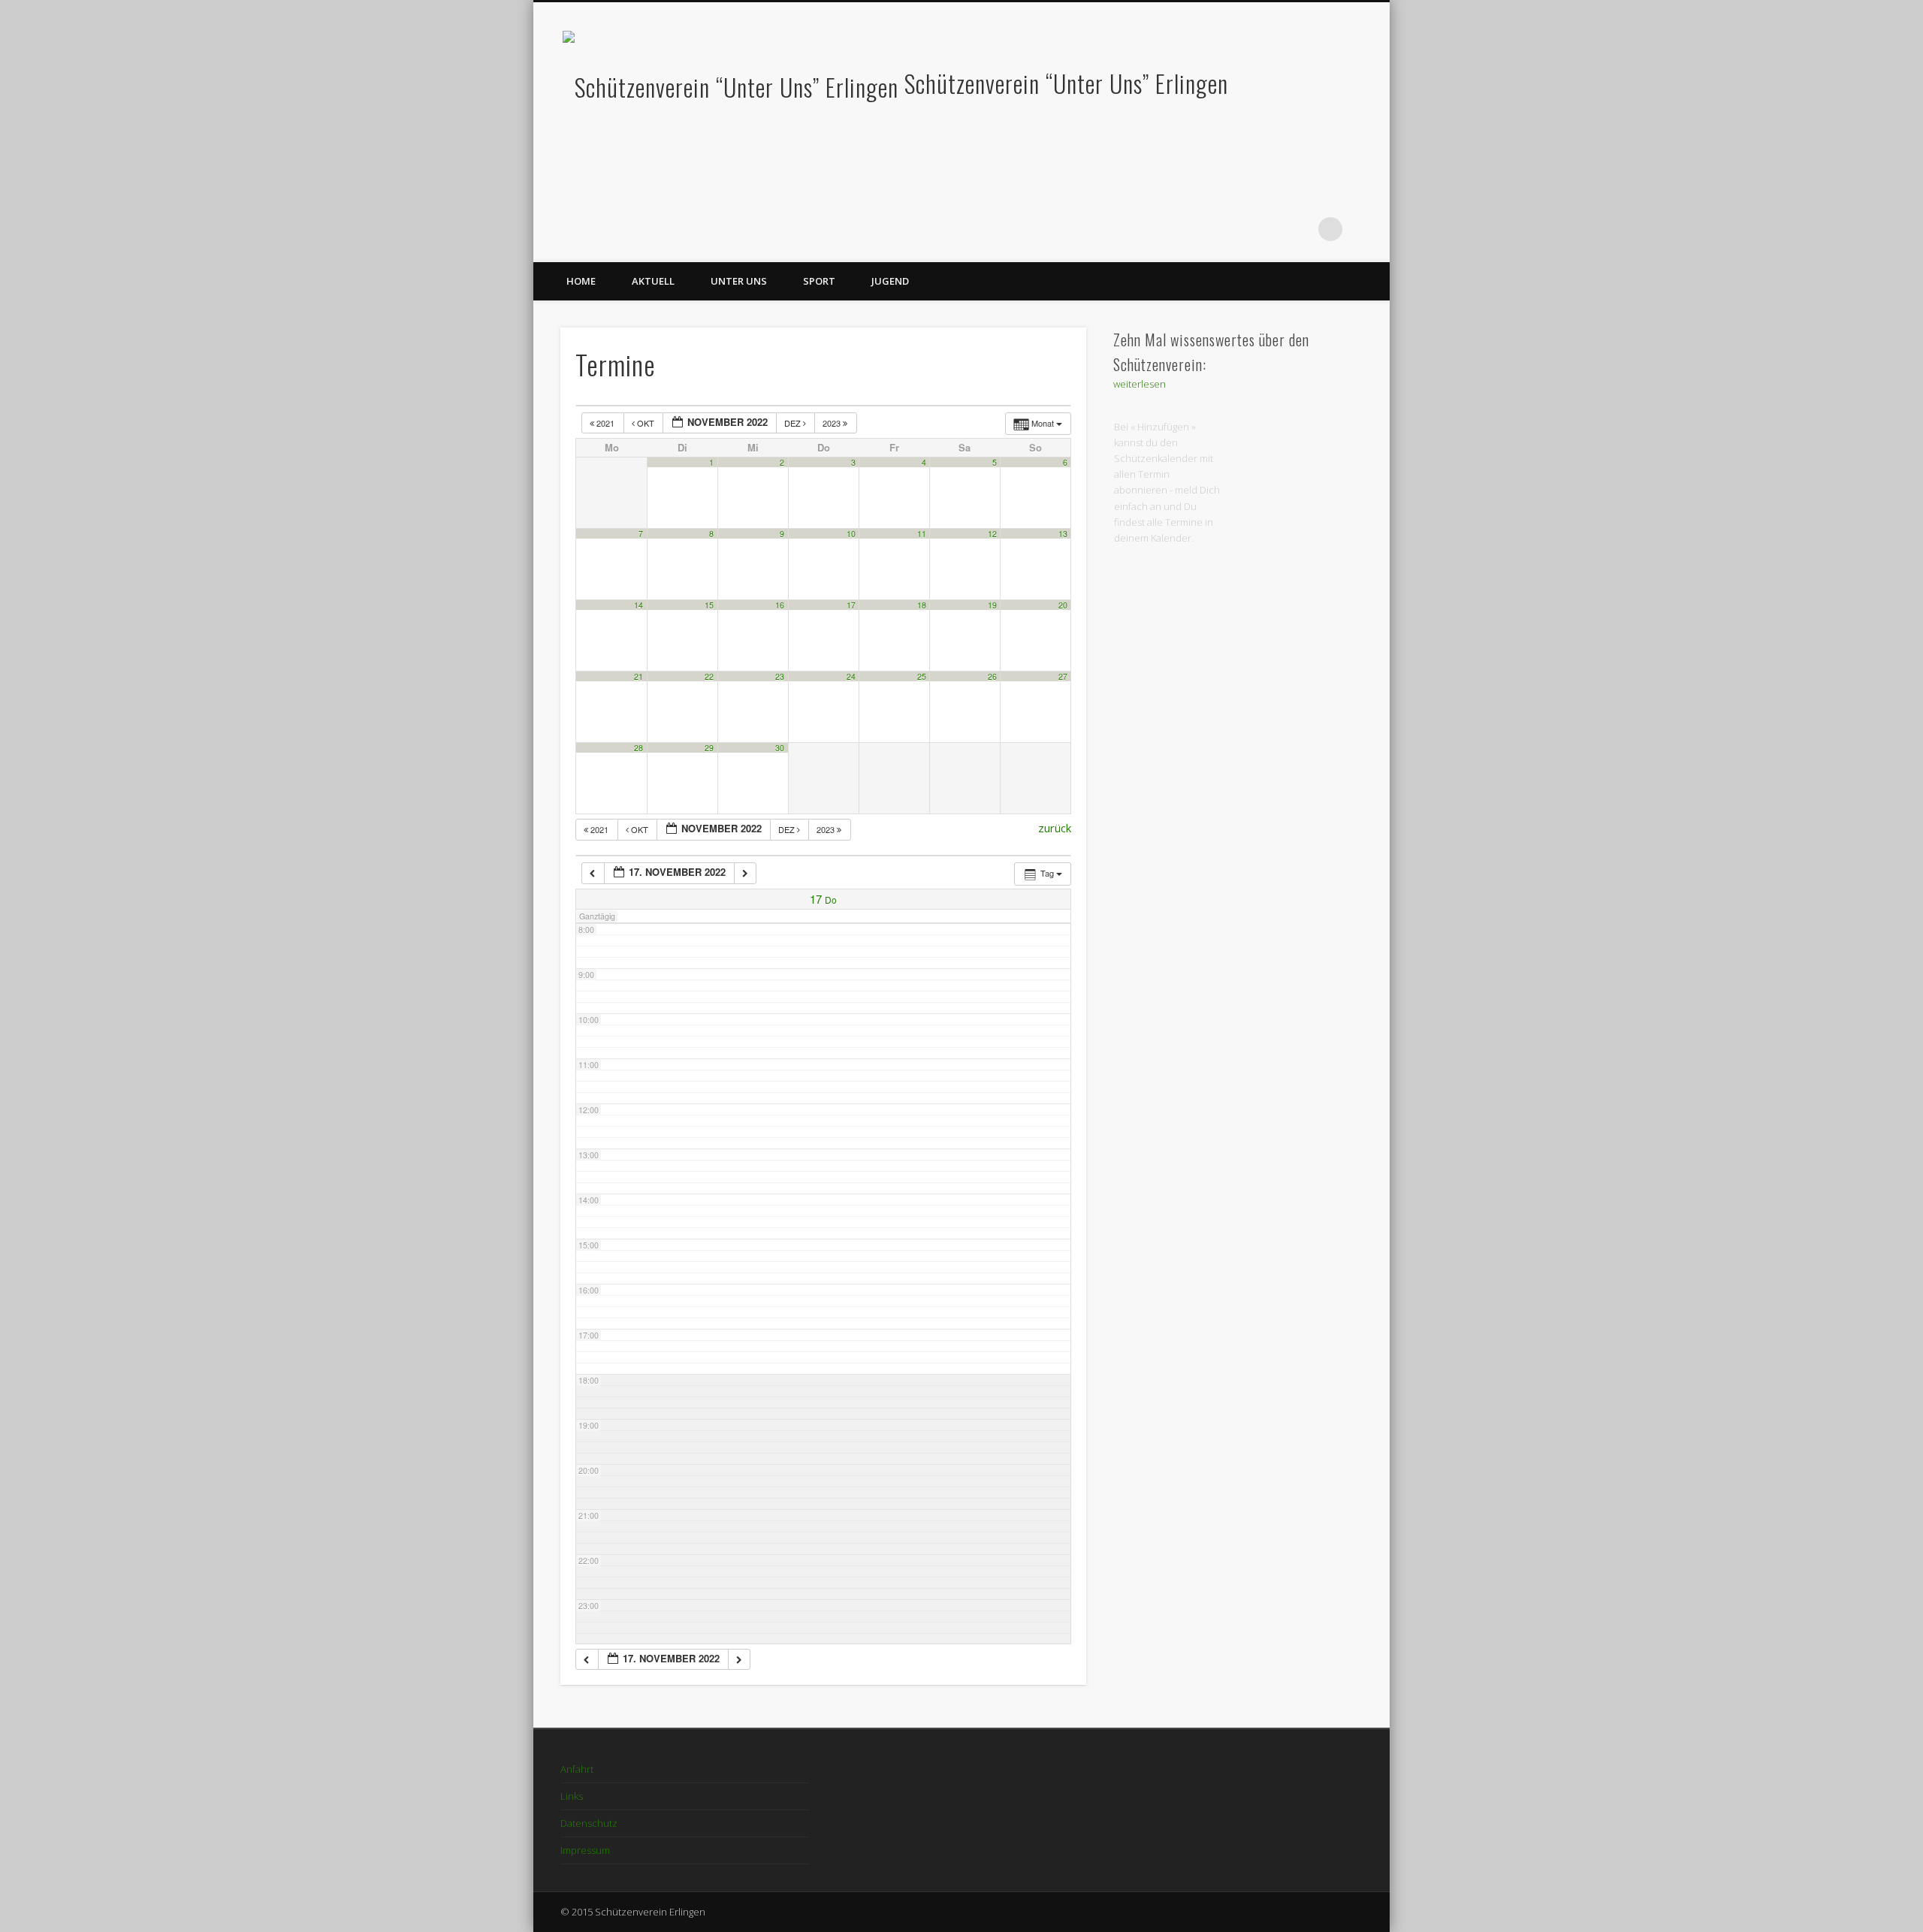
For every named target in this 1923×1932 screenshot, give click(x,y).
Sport (819, 281)
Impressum (585, 1850)
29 (709, 748)
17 (851, 605)
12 (992, 534)
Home (581, 281)
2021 (605, 423)
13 (1063, 534)
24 (851, 676)
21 (638, 676)
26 (992, 676)
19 (992, 605)
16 (780, 605)
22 (709, 676)
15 (709, 605)
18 (922, 605)
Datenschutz (589, 1823)
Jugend (890, 281)
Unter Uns (739, 281)
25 (922, 676)
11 (922, 534)
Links (572, 1796)
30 (780, 748)
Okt (646, 423)
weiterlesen (1140, 384)
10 (851, 534)
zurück (1055, 828)
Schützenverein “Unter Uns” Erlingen (1066, 83)
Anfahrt (577, 1769)
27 (1063, 676)
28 (638, 748)
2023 (833, 423)
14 (638, 605)
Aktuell (653, 281)
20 (1063, 605)
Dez (794, 423)
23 (780, 676)
